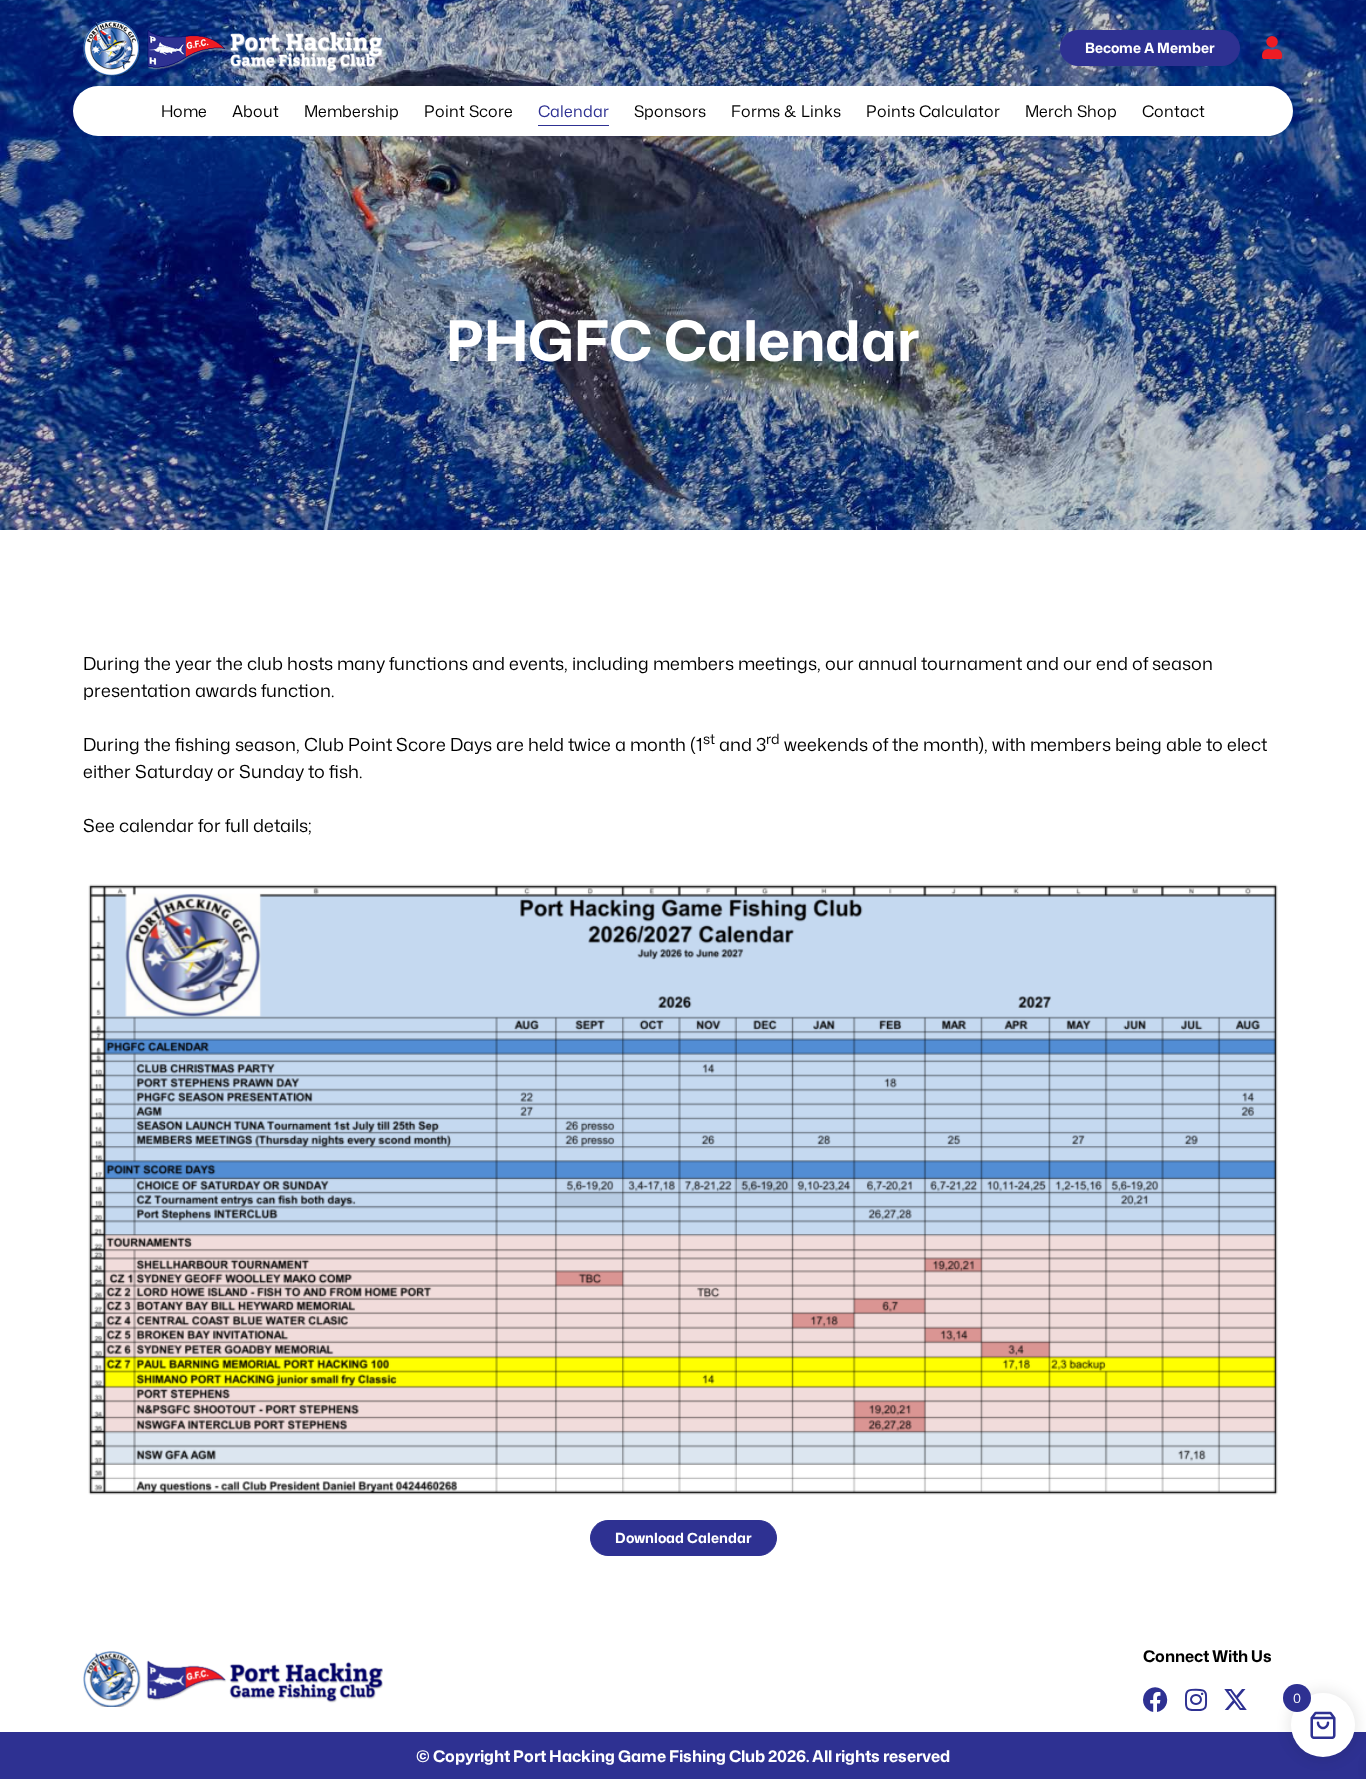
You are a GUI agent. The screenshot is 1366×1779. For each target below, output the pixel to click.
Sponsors (670, 111)
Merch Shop (1071, 111)
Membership (351, 111)
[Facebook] (1155, 1699)
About (255, 111)
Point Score (468, 111)
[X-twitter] (1235, 1699)
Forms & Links (786, 111)
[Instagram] (1195, 1699)
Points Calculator (933, 111)
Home (184, 111)
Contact (1173, 111)
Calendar (573, 111)
